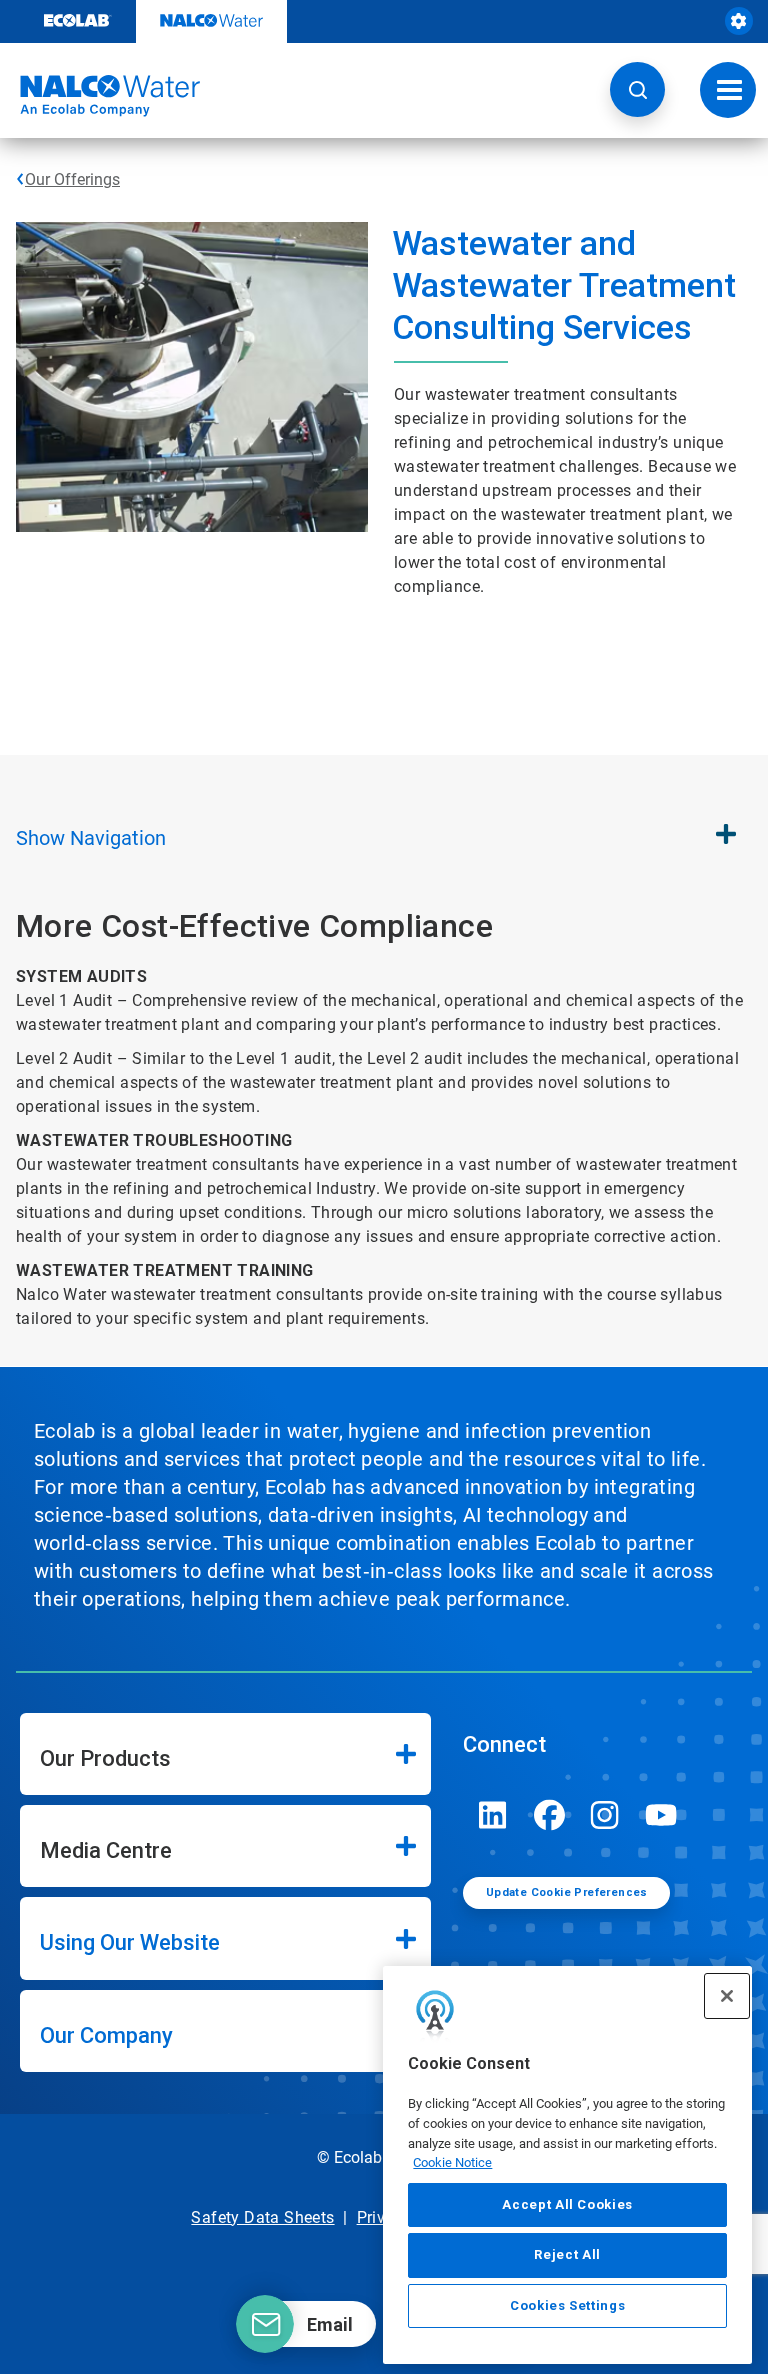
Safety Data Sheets (262, 2217)
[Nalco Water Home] (100, 96)
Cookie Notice (452, 2162)
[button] (637, 89)
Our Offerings (72, 179)
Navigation (91, 838)
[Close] (727, 1996)
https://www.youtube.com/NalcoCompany (661, 1815)
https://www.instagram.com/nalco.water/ (605, 1815)
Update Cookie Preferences (567, 1892)
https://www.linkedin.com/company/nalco (493, 1815)
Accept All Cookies (567, 2204)
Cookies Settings (568, 2305)
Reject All (567, 2254)
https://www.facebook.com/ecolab (549, 1815)
